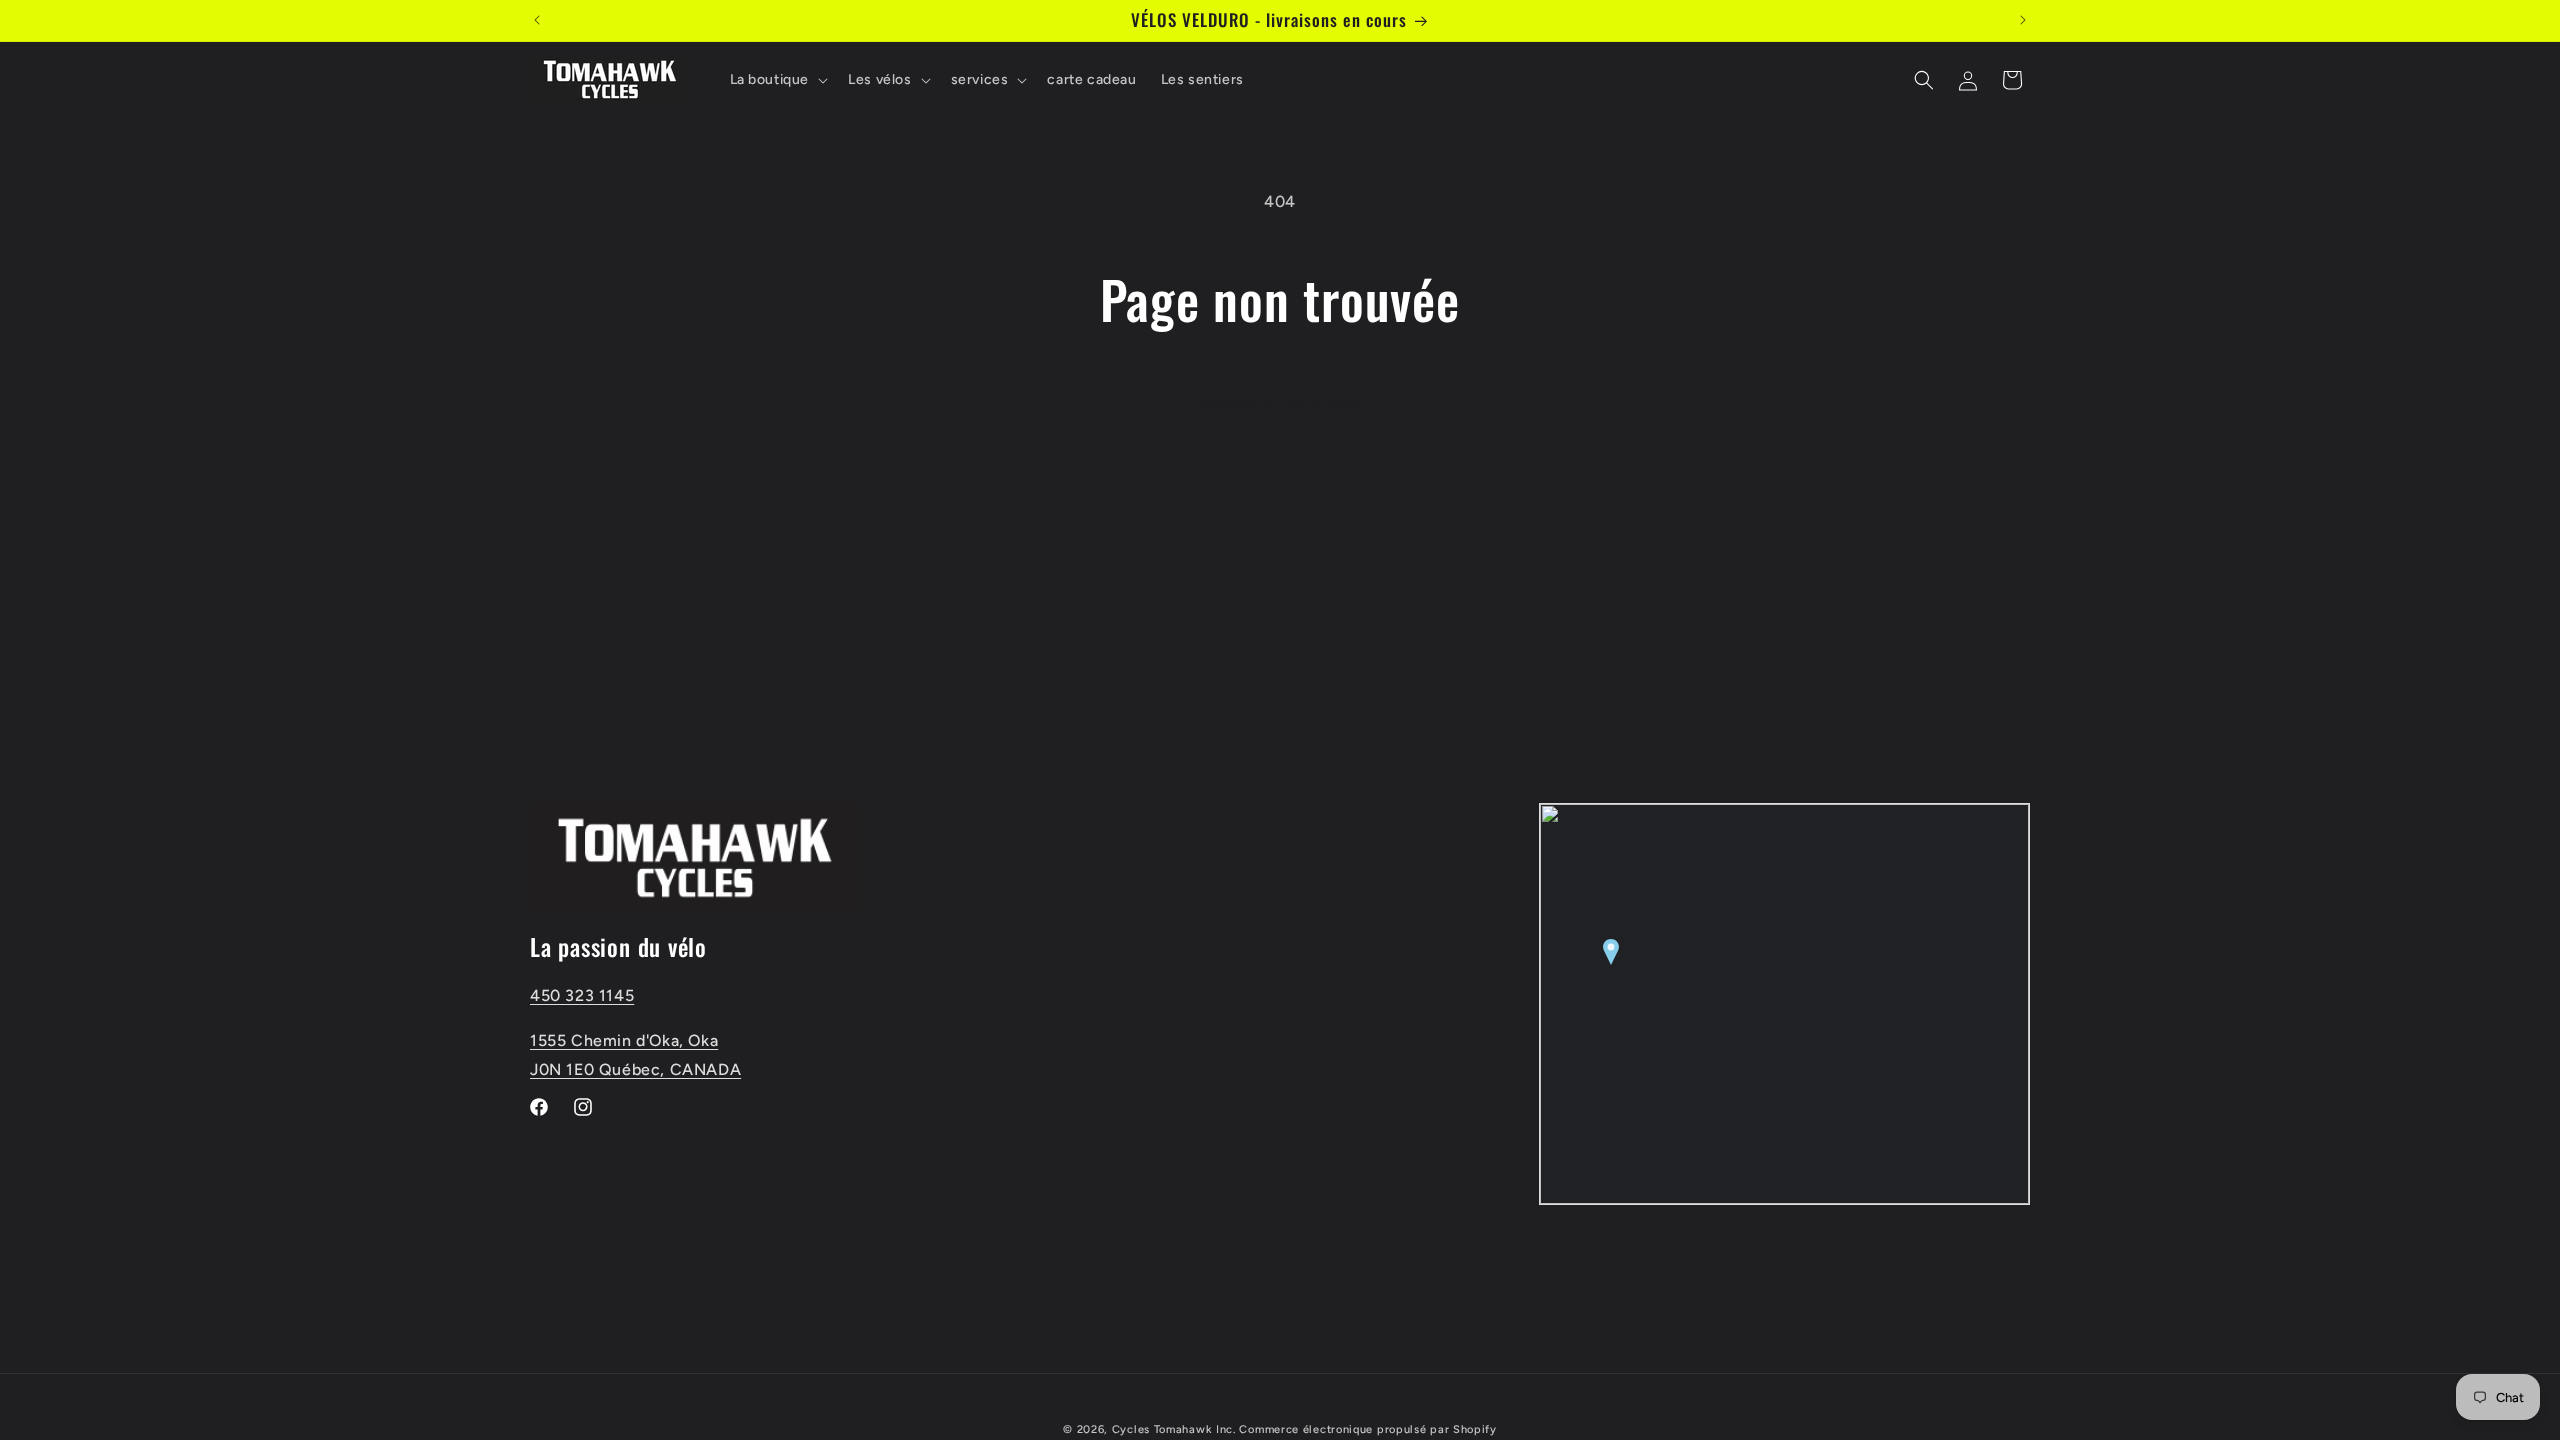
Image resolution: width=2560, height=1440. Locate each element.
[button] (777, 80)
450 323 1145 (582, 995)
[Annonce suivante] (2023, 20)
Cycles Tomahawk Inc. (1174, 1429)
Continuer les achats (1280, 404)
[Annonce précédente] (537, 20)
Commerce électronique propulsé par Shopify (1367, 1429)
